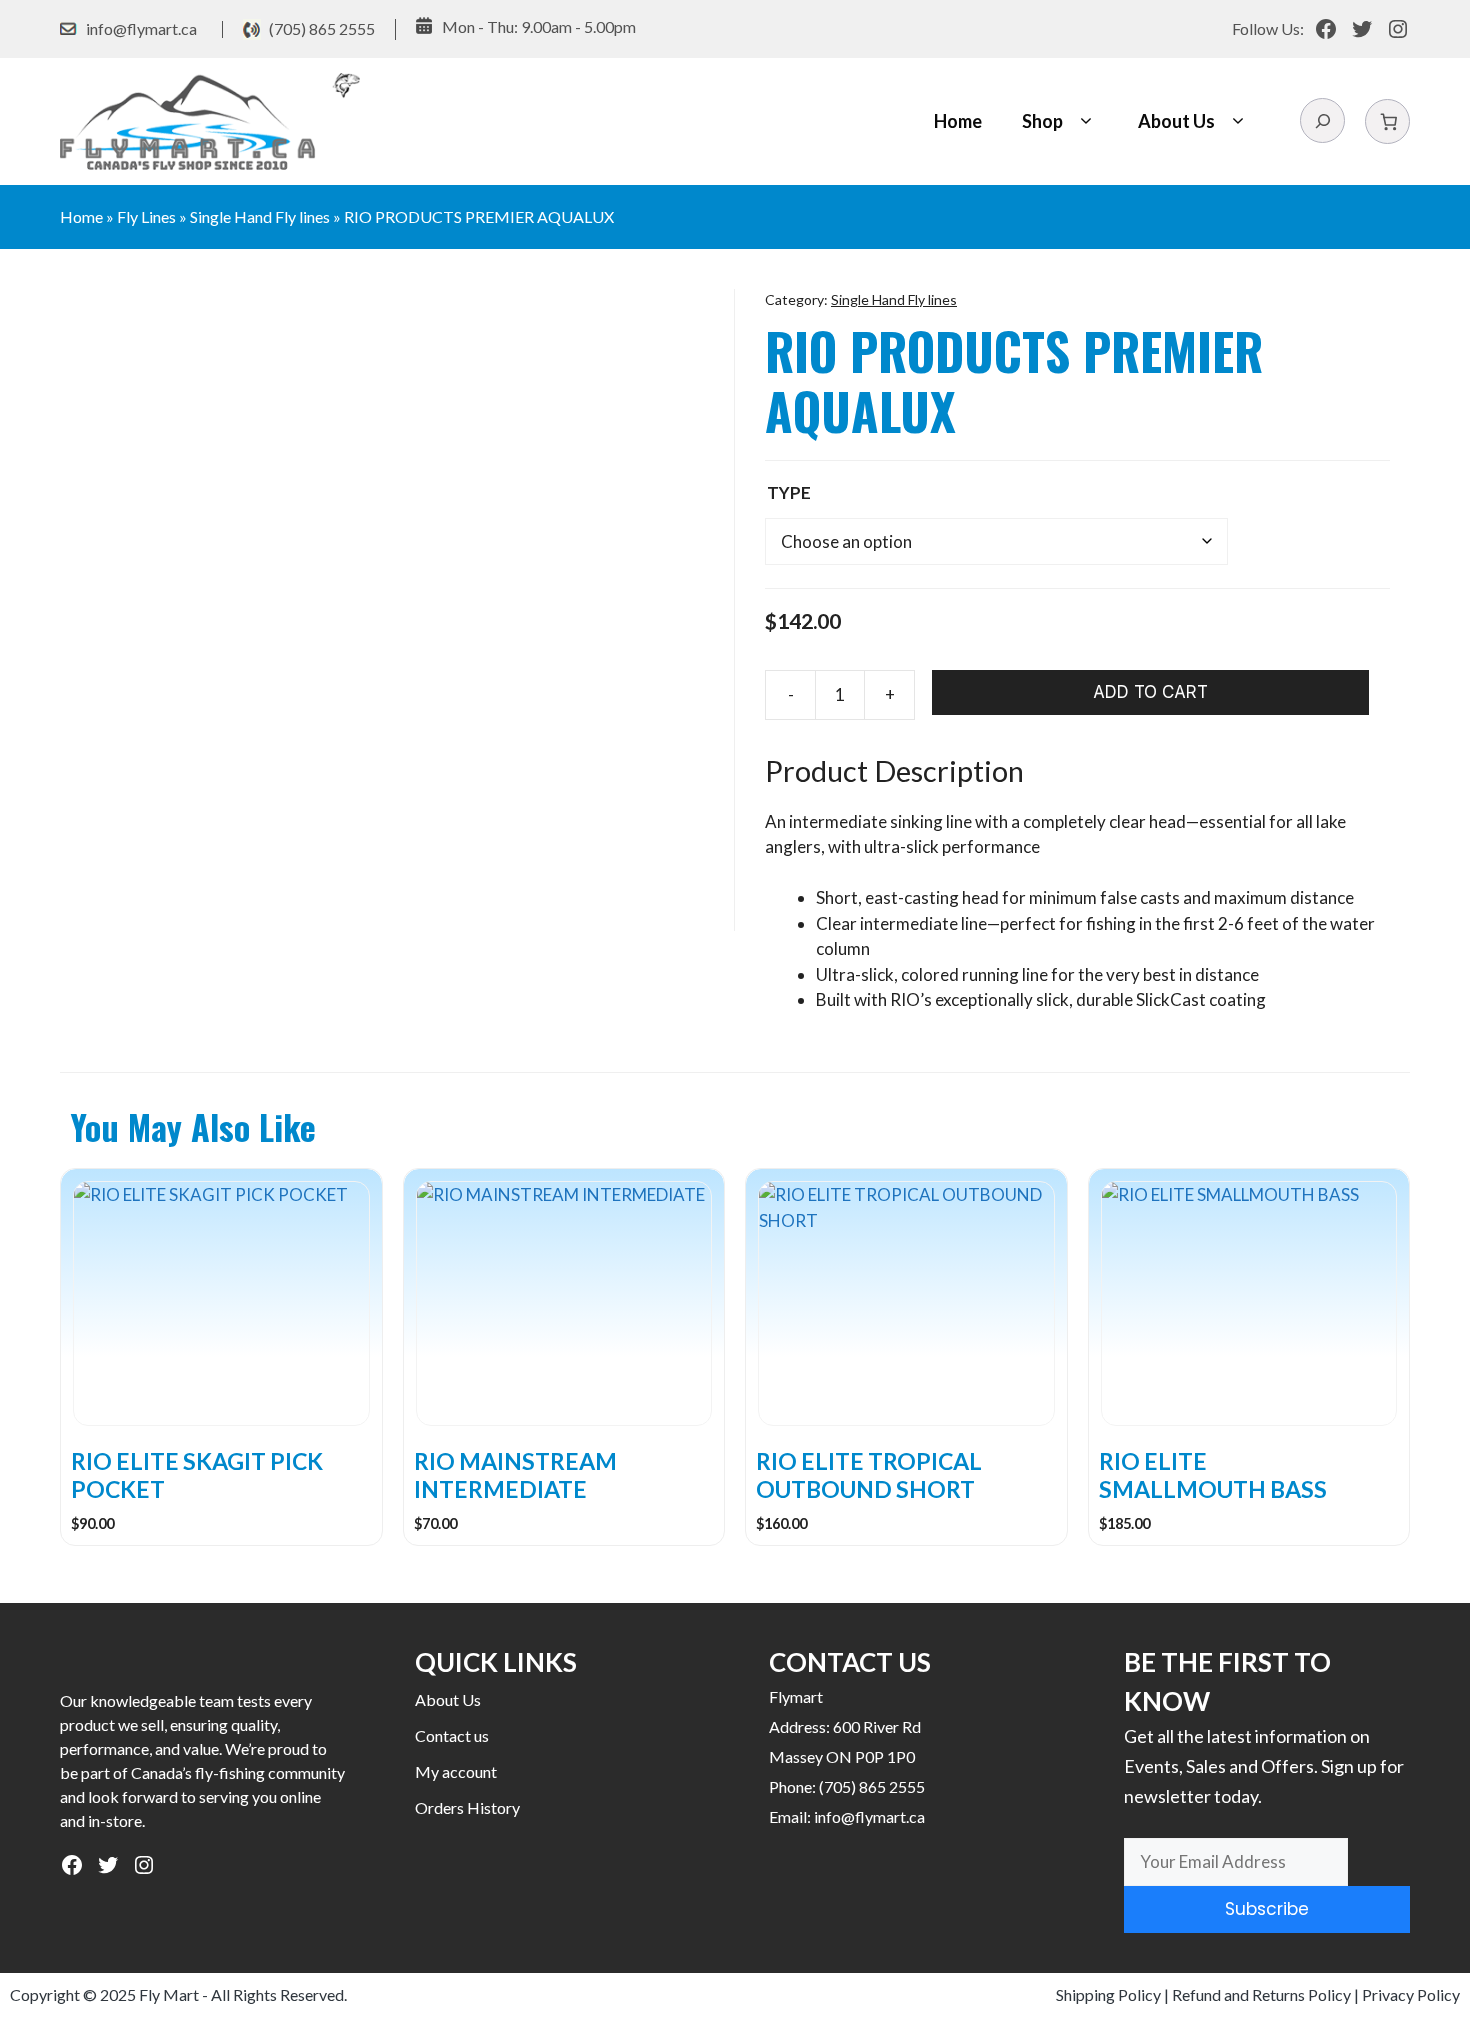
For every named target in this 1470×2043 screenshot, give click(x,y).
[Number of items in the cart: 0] (1387, 121)
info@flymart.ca (141, 28)
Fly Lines (146, 216)
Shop (1042, 121)
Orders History (467, 1807)
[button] (1085, 121)
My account (456, 1771)
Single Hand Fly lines (260, 216)
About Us (1176, 121)
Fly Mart (169, 1994)
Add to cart (1150, 692)
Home (958, 121)
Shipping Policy (1108, 1994)
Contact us (452, 1735)
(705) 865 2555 (322, 28)
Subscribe (1267, 1909)
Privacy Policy (1411, 1994)
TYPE (789, 492)
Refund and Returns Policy (1261, 1994)
